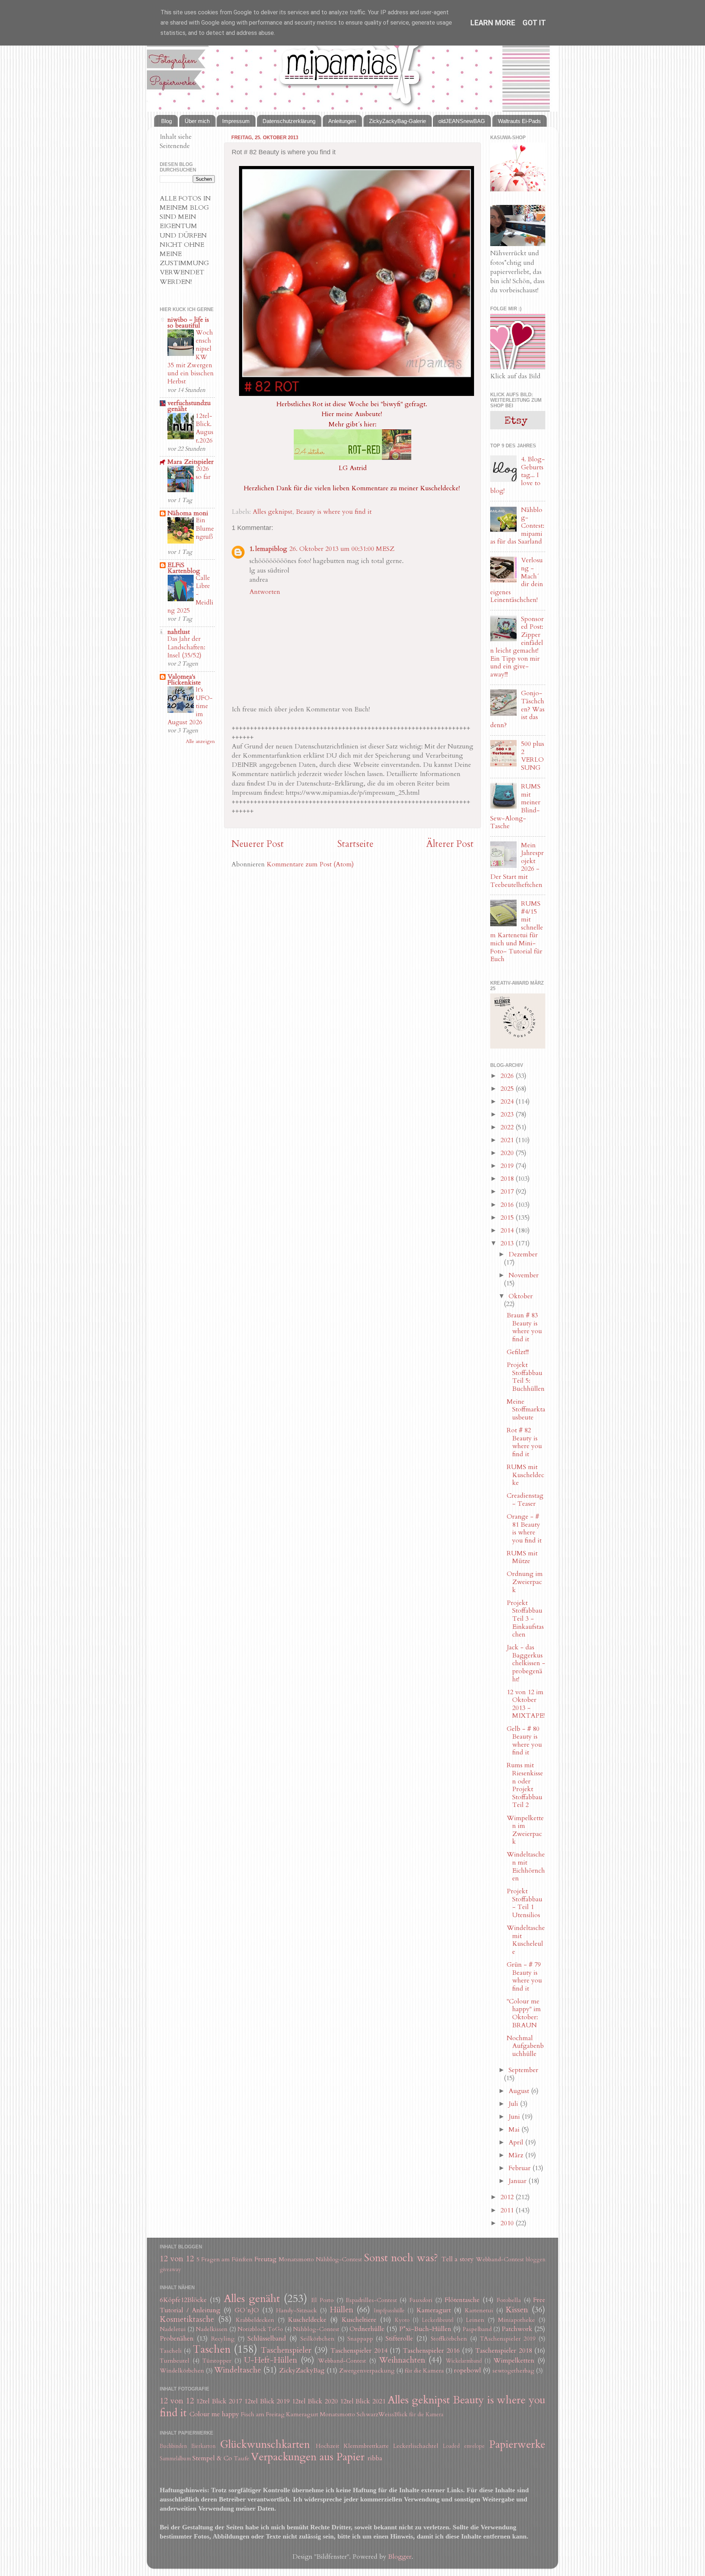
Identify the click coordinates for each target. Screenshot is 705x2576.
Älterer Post (450, 844)
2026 (508, 1076)
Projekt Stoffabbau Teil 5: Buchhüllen (526, 1377)
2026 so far (203, 473)
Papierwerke (517, 2444)
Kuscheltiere (359, 2320)
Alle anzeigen (200, 742)
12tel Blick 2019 (267, 2401)
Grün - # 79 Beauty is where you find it (524, 1977)
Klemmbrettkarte (366, 2446)
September (523, 2070)
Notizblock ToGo (260, 2329)
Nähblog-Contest (339, 2259)
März (517, 2155)
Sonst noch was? (401, 2258)
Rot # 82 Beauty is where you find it (524, 1442)
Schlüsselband (267, 2339)
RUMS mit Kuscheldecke (525, 1475)
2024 (508, 1102)
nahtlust (179, 632)
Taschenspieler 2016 (431, 2351)
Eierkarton (203, 2446)
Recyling (223, 2339)
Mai (515, 2130)
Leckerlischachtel (416, 2446)
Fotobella (509, 2300)
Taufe (242, 2458)
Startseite (355, 844)
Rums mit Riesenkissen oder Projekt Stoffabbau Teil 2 (525, 1785)
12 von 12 (177, 2259)
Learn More (493, 23)
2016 (508, 1205)
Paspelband (477, 2329)
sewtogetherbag (513, 2371)
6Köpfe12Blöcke (183, 2300)
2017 (508, 1192)
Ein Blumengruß (205, 528)
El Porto (322, 2300)
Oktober (521, 1296)
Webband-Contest (500, 2259)
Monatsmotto (296, 2259)
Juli (514, 2104)
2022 (508, 1127)
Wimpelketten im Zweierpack (525, 1830)
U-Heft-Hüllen (271, 2360)
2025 (508, 1089)
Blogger (400, 2557)
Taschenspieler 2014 (359, 2351)
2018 (508, 1179)
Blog (167, 121)
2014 (508, 1231)
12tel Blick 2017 (219, 2401)
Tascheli (171, 2351)
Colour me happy (214, 2414)
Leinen (475, 2320)
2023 (508, 1114)
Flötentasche (462, 2300)
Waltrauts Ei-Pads (519, 121)
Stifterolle (399, 2339)
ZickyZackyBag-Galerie (397, 121)
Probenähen (177, 2339)
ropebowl (467, 2371)
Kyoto (402, 2320)
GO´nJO (247, 2310)
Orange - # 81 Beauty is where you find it (524, 1529)
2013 (508, 1243)
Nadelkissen (212, 2329)
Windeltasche (238, 2370)
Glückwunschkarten (265, 2444)
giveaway (170, 2270)
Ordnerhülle (367, 2329)
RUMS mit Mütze (522, 1557)
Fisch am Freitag (263, 2414)
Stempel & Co (212, 2458)
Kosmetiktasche (187, 2319)
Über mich (197, 121)
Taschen (212, 2349)
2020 (508, 1153)
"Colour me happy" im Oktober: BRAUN (524, 2013)
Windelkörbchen (182, 2371)
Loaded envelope (464, 2446)
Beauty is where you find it (334, 512)
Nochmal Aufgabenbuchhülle (525, 2046)
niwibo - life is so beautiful (188, 323)
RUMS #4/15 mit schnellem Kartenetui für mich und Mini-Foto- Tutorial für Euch (517, 931)
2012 (508, 2197)
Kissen (517, 2310)
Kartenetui (479, 2310)
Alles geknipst (272, 512)
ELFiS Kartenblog (184, 568)
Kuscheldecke (307, 2320)
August (520, 2091)
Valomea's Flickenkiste (184, 680)
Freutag (265, 2259)
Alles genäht (252, 2299)
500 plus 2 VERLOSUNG (533, 756)
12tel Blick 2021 (363, 2401)
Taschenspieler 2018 (503, 2351)
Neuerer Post (258, 844)
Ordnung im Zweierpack (525, 1582)
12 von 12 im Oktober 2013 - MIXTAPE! (526, 1704)
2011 (508, 2210)
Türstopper (217, 2361)
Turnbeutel (175, 2361)
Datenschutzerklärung (289, 121)
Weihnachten (402, 2360)
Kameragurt (434, 2310)
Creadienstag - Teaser (525, 1500)
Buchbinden (173, 2446)
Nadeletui (173, 2329)
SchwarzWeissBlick (382, 2414)
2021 (508, 1140)
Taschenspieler (286, 2350)
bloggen (536, 2260)
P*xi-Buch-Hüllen (425, 2329)
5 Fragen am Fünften (225, 2259)
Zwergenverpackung (367, 2371)
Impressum (236, 121)
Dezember (523, 1254)
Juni (515, 2117)
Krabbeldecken (255, 2320)
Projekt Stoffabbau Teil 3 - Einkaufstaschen (525, 1619)
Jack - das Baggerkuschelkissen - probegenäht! (526, 1663)
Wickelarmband (464, 2361)
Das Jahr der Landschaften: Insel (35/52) (186, 647)
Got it (534, 23)
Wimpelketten (514, 2361)
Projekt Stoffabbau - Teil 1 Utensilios (525, 1903)
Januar (518, 2181)
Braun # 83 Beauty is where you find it (524, 1327)
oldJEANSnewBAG (462, 121)
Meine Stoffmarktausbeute (526, 1410)
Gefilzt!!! (518, 1352)
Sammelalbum (175, 2459)
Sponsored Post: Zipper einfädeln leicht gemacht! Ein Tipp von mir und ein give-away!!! (517, 647)
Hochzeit (328, 2446)
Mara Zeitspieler (191, 462)
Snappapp (360, 2339)
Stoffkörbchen (449, 2339)
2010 (508, 2223)
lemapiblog (271, 549)
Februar (520, 2168)
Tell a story (458, 2259)
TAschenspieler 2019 (508, 2339)
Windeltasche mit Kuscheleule (526, 1940)
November (524, 1275)
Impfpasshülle (389, 2311)
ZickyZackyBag (302, 2371)
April (517, 2142)
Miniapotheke (516, 2320)
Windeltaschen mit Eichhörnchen (526, 1866)
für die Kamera (424, 2371)
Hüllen (341, 2310)
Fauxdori (421, 2300)
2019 (508, 1166)
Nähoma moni (188, 513)
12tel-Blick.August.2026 (205, 428)
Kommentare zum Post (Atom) (310, 864)
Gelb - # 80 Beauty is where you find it (524, 1741)
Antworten (265, 592)
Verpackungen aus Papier (308, 2457)
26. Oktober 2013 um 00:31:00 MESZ (342, 549)
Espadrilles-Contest (371, 2300)
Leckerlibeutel (438, 2320)
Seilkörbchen (317, 2339)
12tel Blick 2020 (315, 2401)
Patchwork (517, 2329)
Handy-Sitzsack (297, 2310)
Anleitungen (342, 121)
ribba (375, 2458)
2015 (508, 1218)
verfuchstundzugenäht (189, 406)
